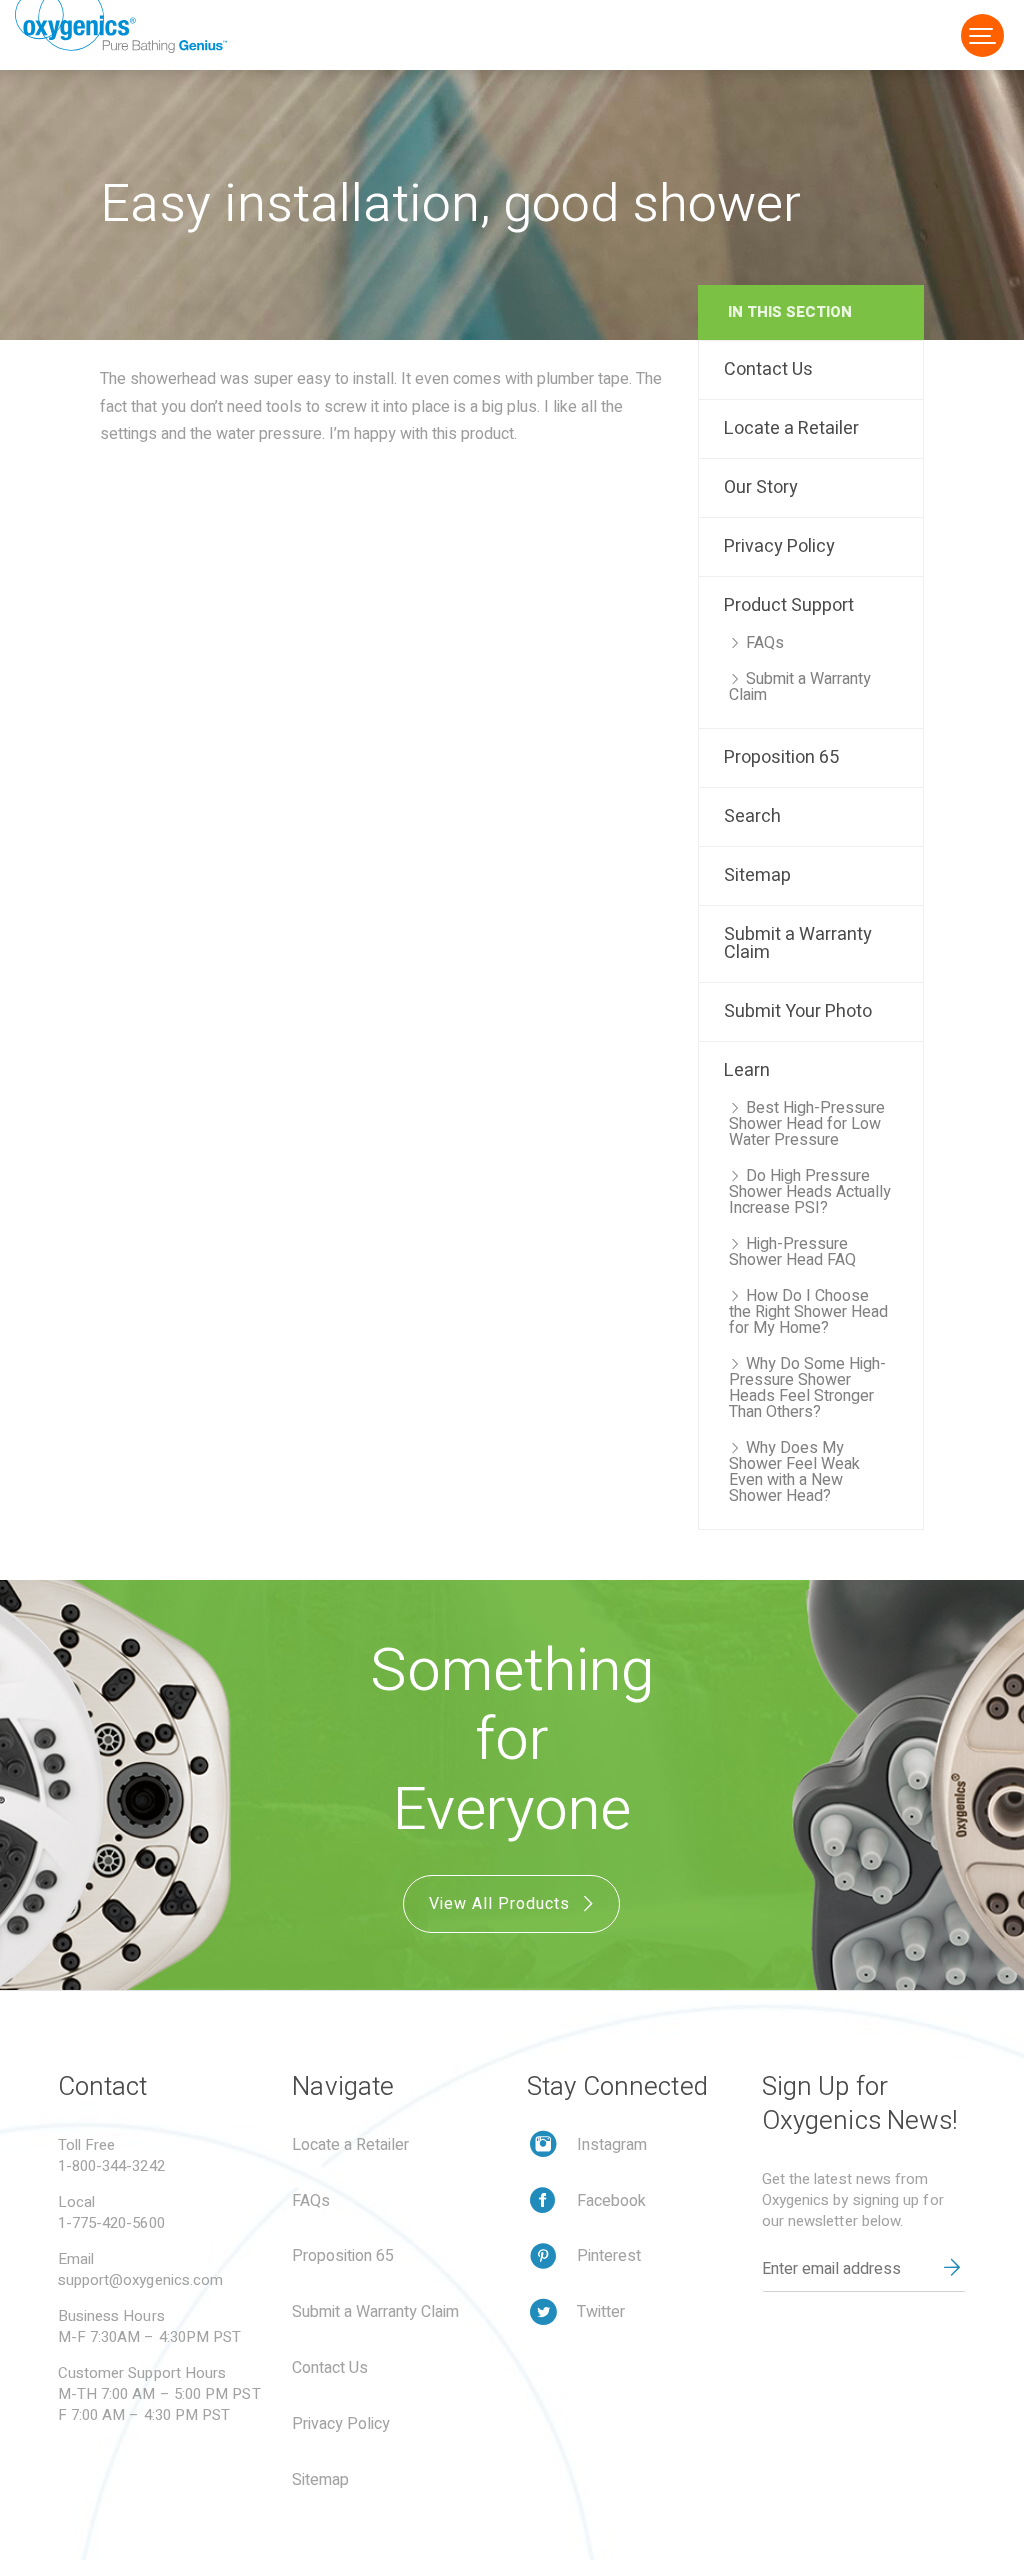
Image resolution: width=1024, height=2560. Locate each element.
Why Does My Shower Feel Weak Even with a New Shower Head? (794, 1472)
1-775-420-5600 (111, 2223)
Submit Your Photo (798, 1011)
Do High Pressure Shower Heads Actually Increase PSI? (810, 1192)
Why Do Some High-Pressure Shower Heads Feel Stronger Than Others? (807, 1388)
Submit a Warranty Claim (800, 687)
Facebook (611, 2201)
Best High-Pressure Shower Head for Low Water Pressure (807, 1124)
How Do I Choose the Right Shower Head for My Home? (808, 1312)
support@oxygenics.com (141, 2280)
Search (752, 816)
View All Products (502, 1904)
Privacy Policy (779, 546)
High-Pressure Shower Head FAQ (792, 1252)
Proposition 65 (781, 757)
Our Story (761, 487)
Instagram (612, 2145)
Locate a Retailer (791, 428)
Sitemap (757, 875)
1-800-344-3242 (111, 2166)
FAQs (765, 643)
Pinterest (609, 2256)
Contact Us (768, 369)
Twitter (601, 2312)
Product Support (789, 605)
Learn (747, 1070)
